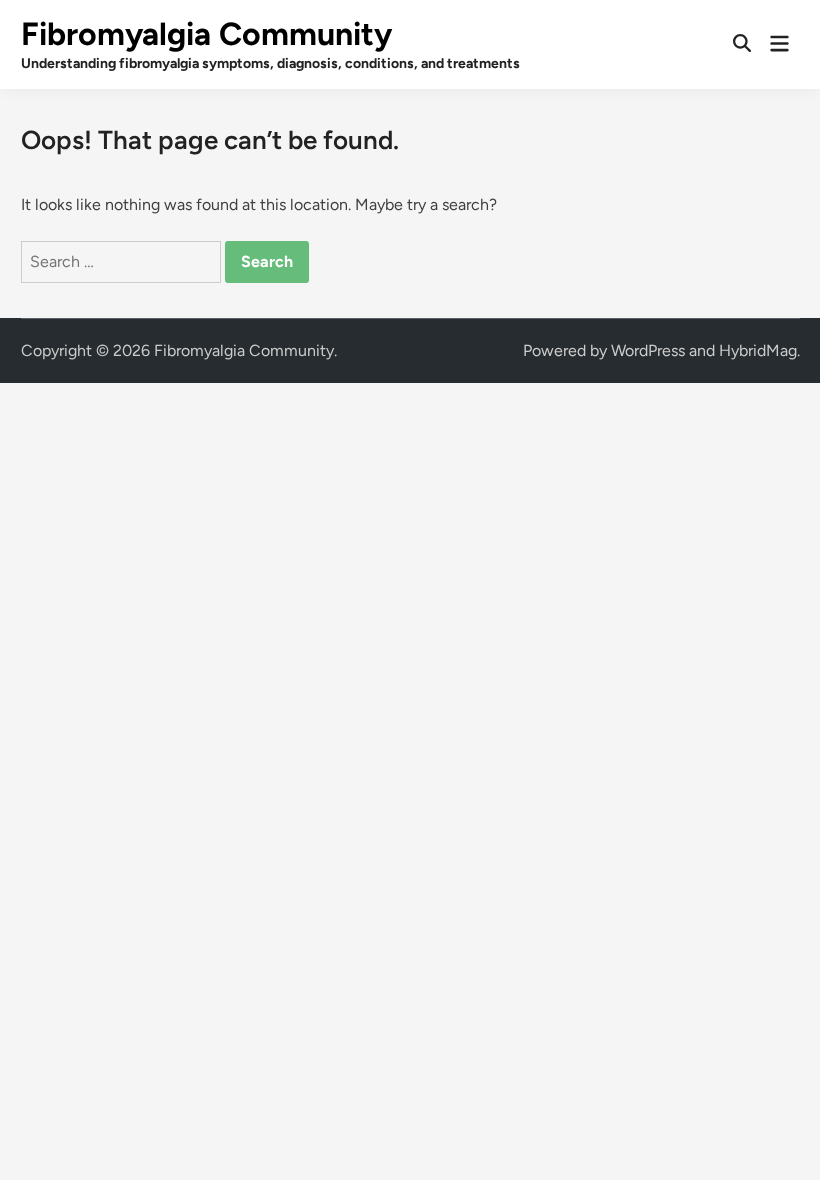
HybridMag (758, 350)
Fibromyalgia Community (206, 34)
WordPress (648, 350)
